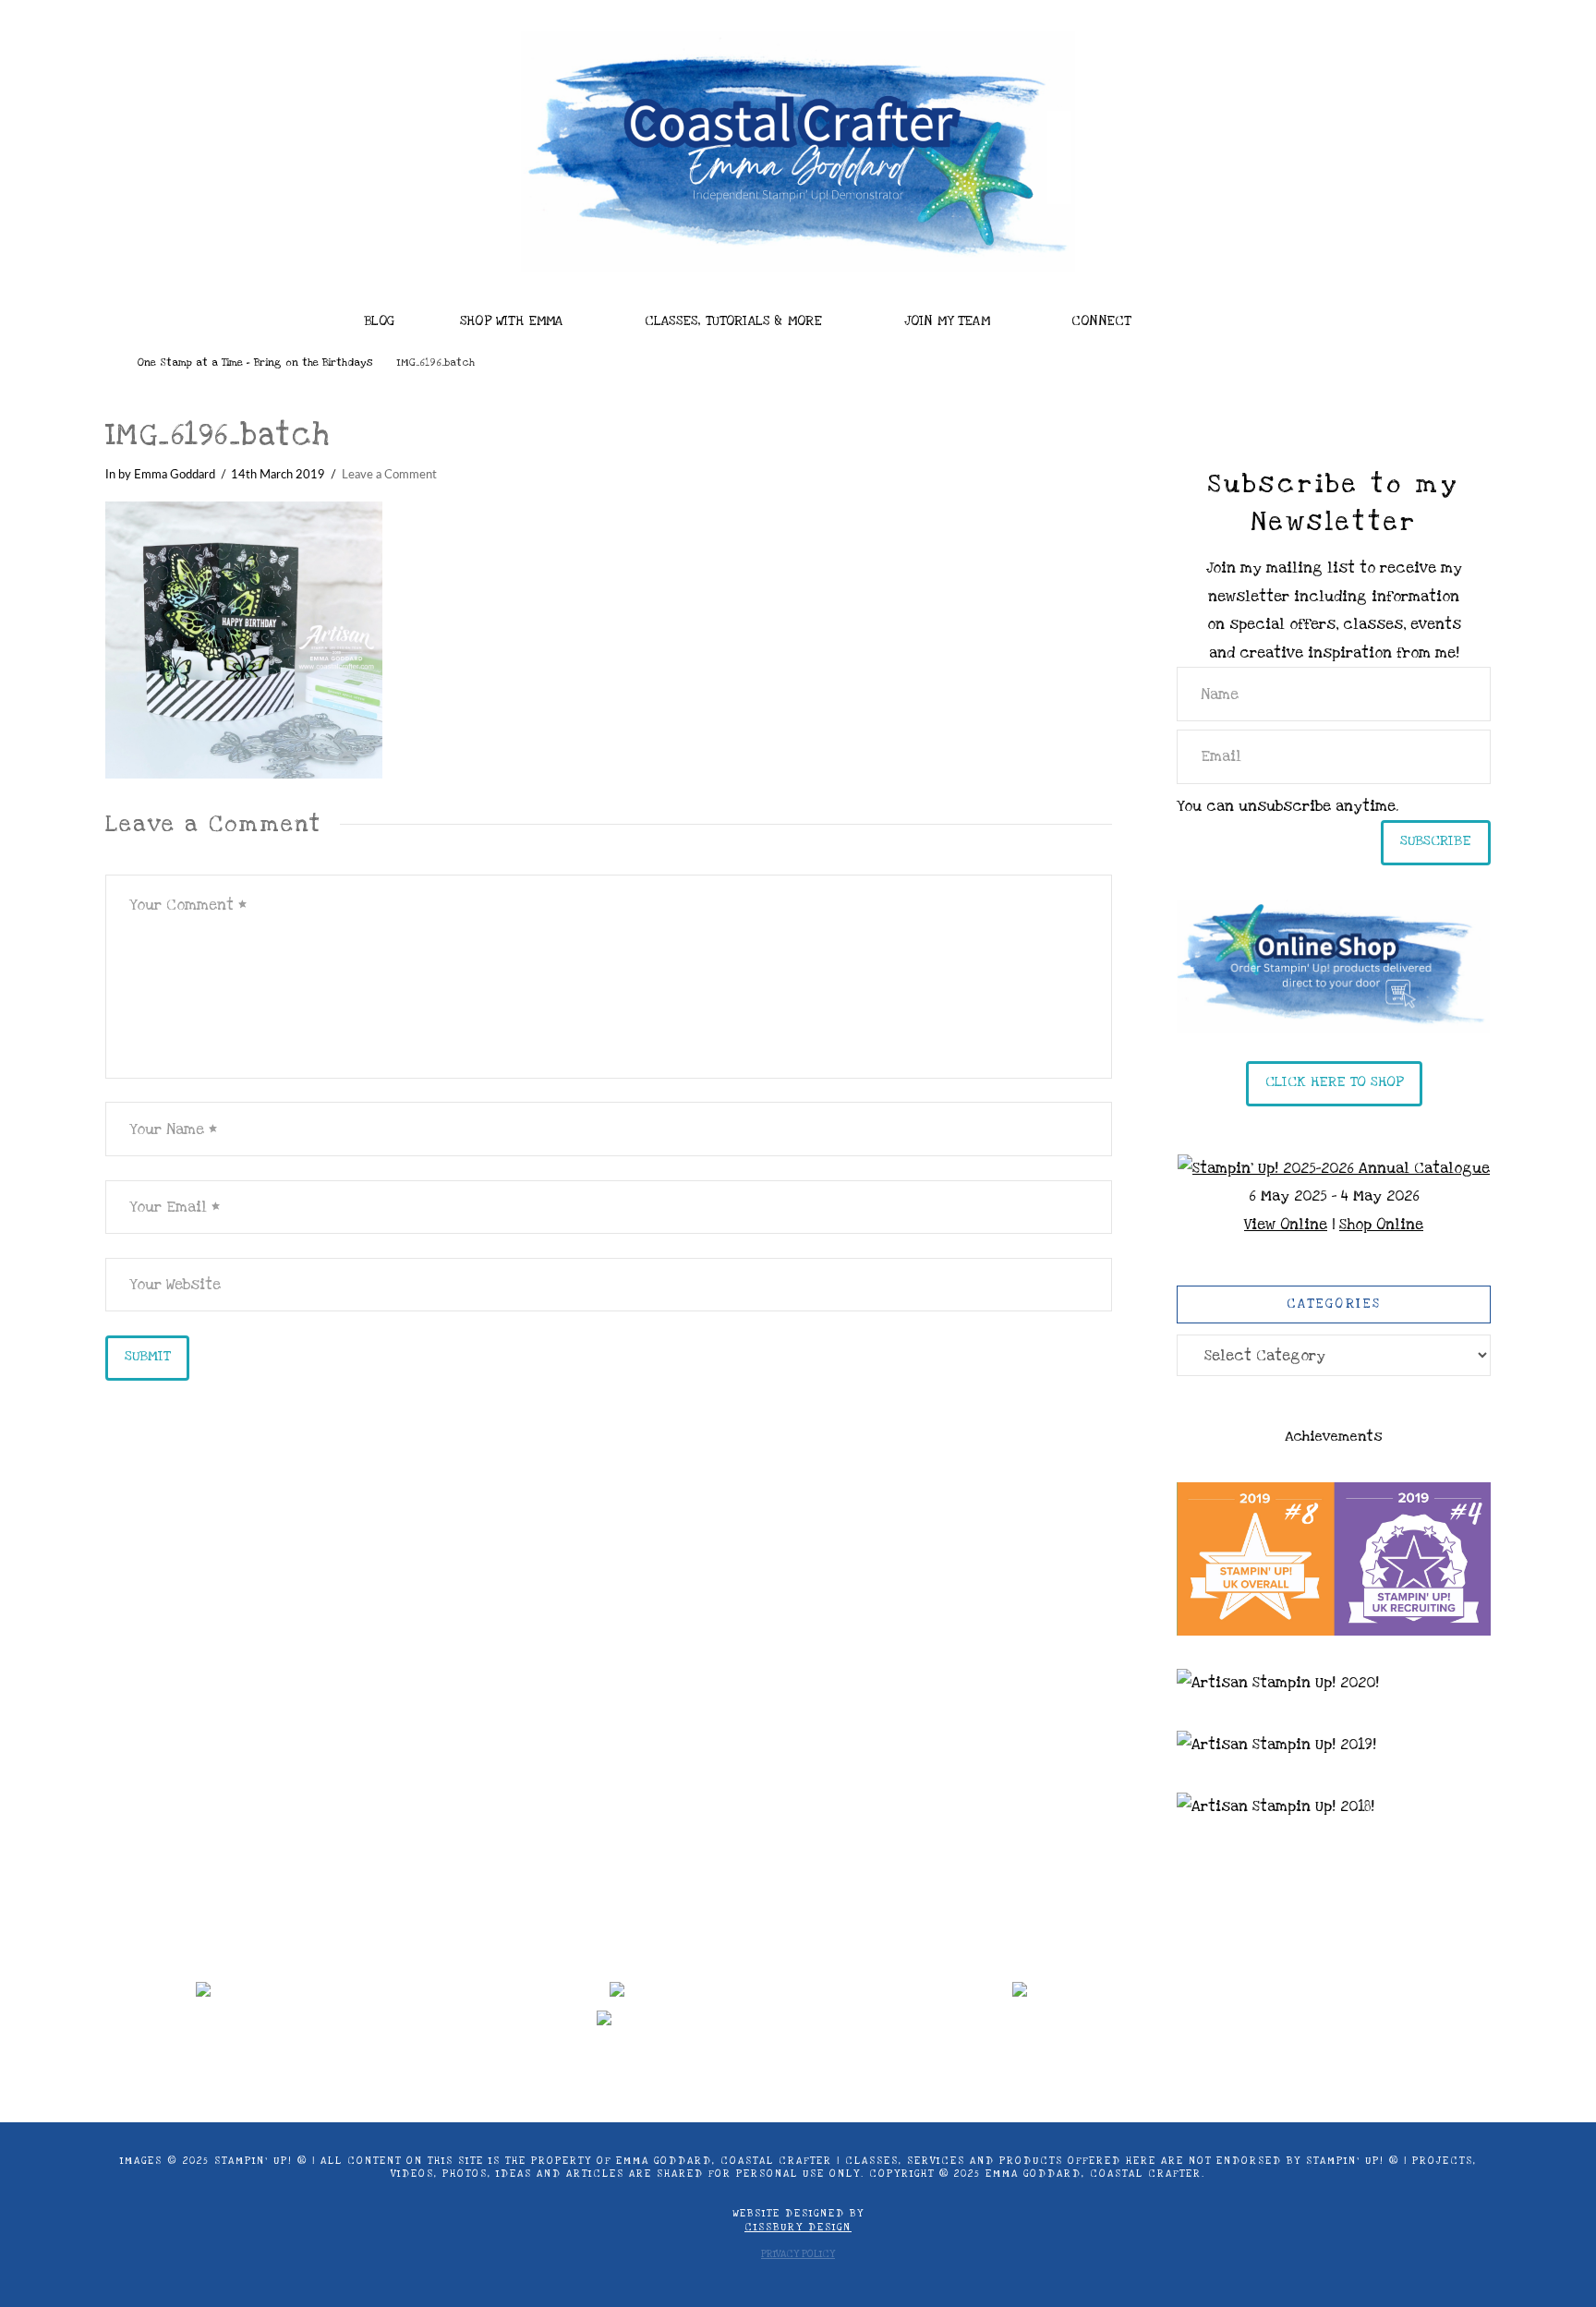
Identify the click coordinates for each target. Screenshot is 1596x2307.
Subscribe (1436, 840)
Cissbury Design (798, 2228)
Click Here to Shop (1334, 1081)
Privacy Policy (798, 2254)
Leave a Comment (389, 475)
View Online (1286, 1225)
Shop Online (1381, 1225)
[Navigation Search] (1223, 316)
